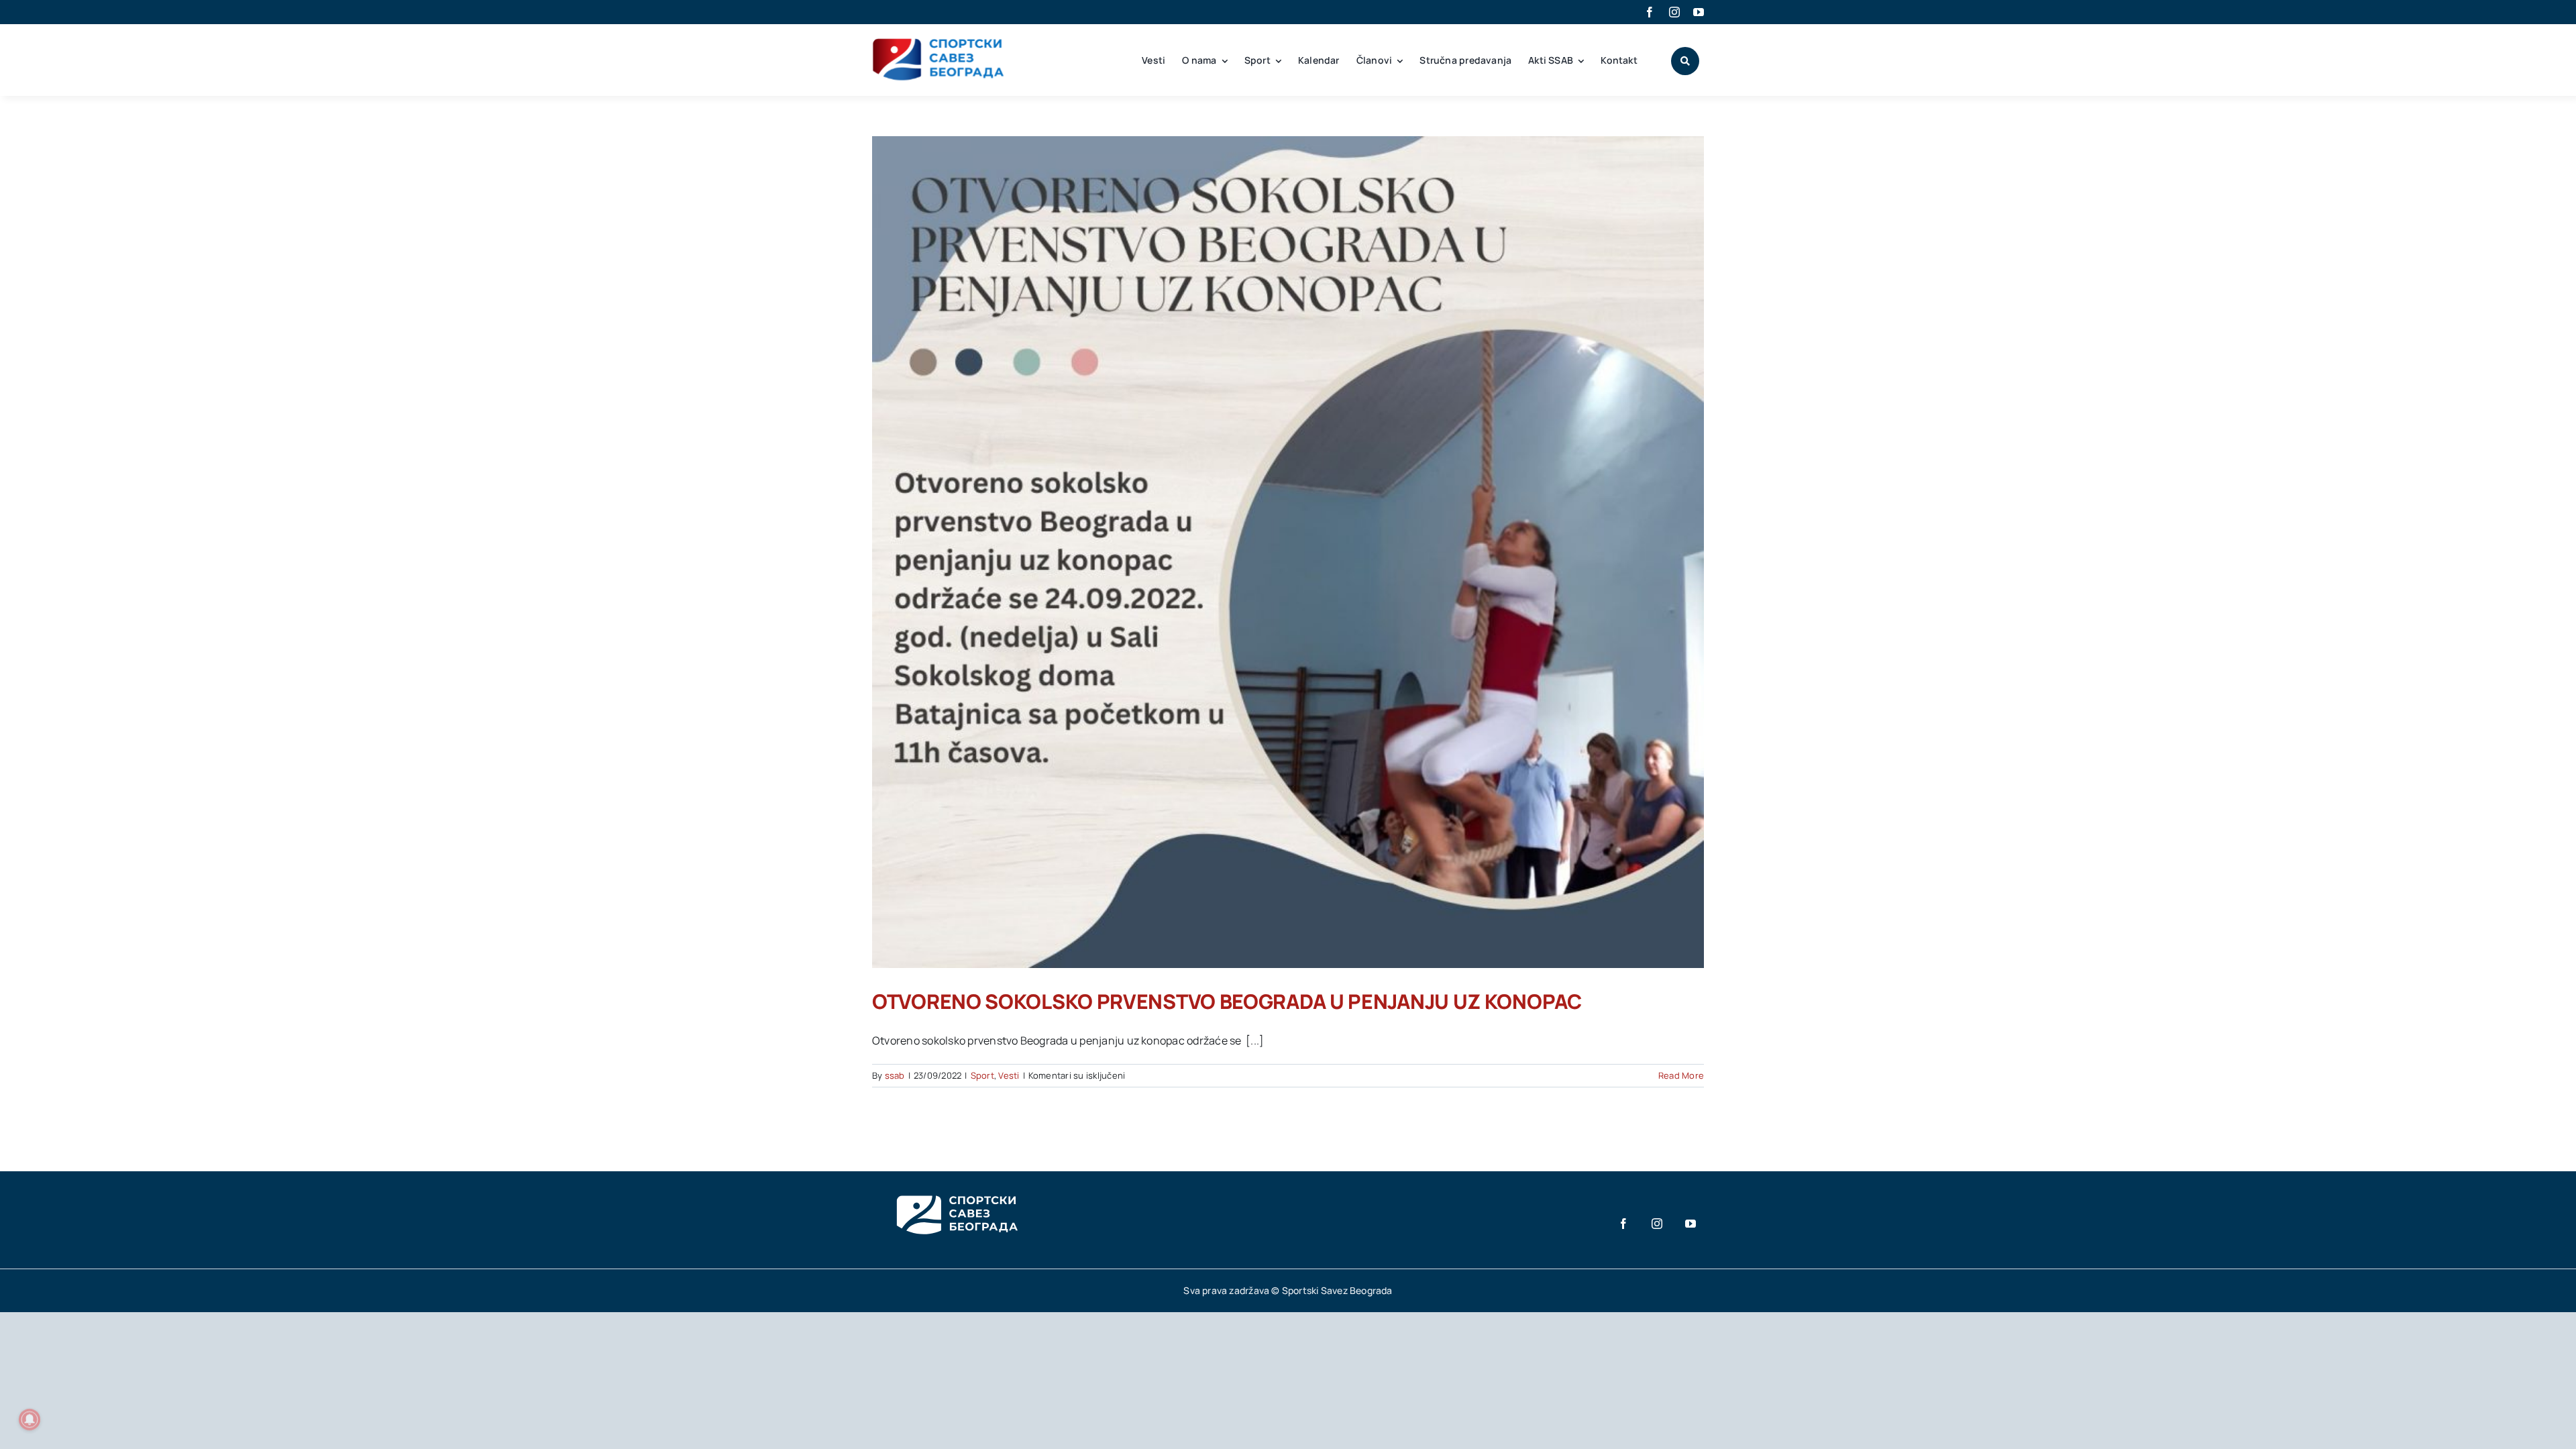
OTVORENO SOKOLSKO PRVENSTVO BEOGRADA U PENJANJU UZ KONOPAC (1227, 1001)
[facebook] (1650, 12)
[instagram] (1674, 12)
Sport (982, 1075)
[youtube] (1699, 12)
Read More (1681, 1075)
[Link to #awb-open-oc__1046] (1685, 61)
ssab (895, 1075)
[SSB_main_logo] (939, 43)
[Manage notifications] (30, 1419)
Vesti (1009, 1075)
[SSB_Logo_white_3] (956, 1183)
